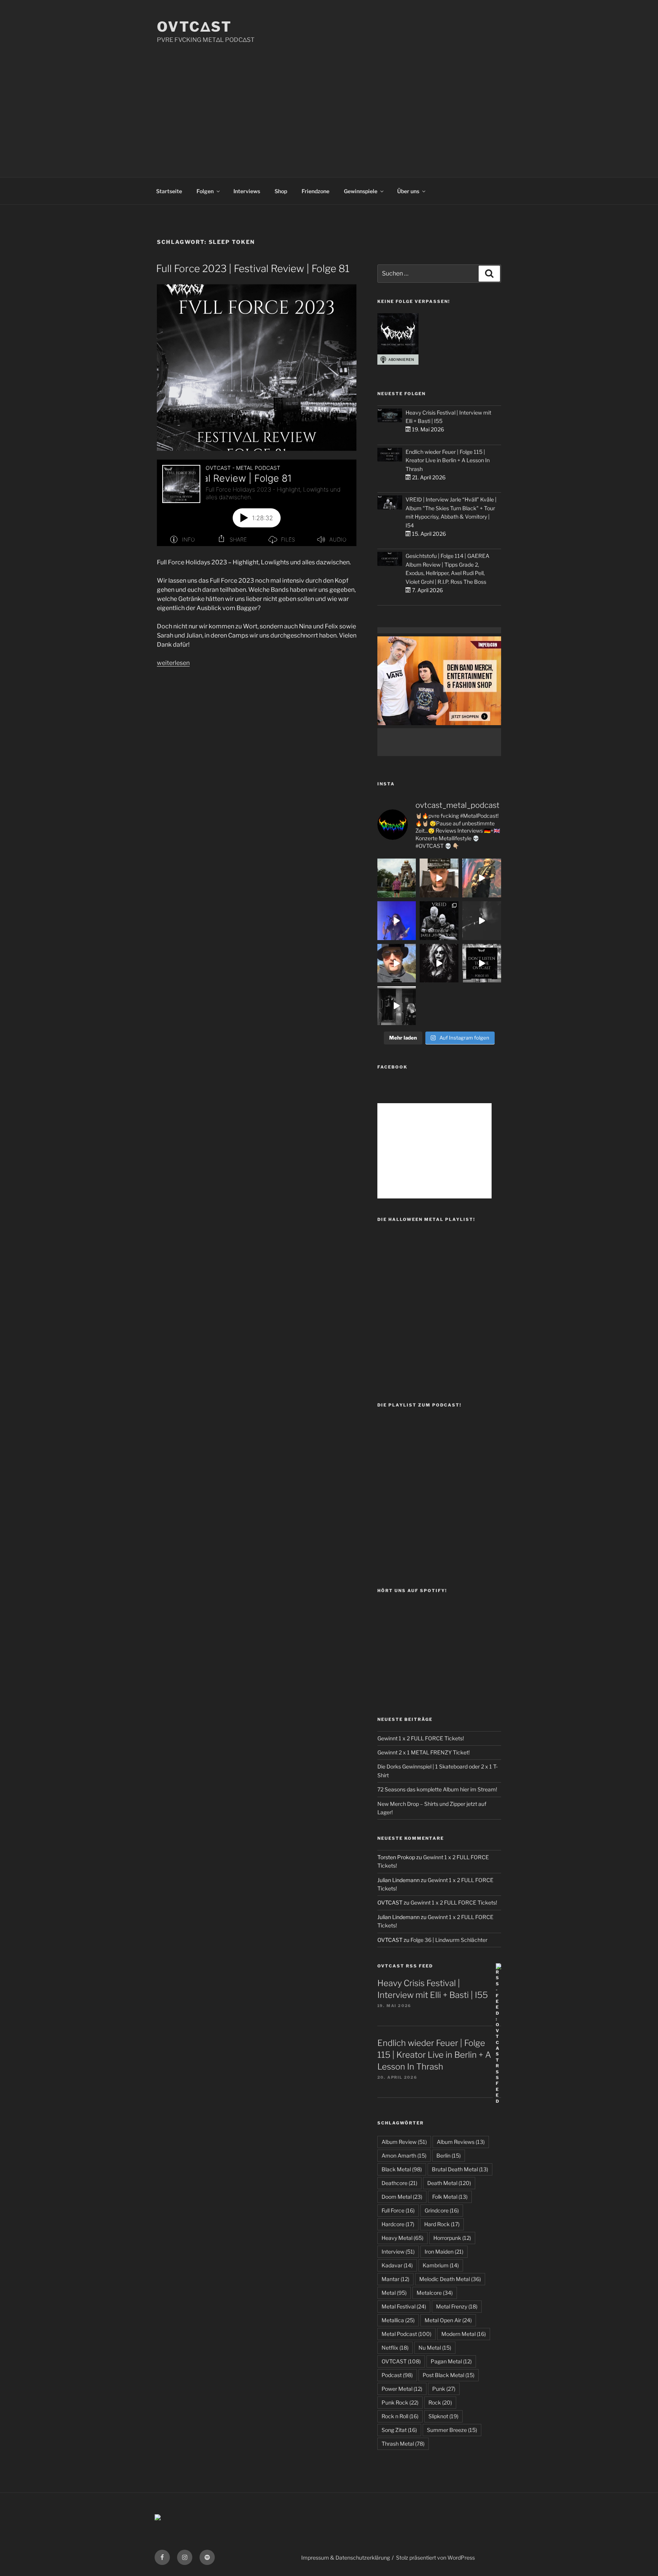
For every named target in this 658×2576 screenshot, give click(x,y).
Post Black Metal (449, 2375)
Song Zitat (399, 2430)
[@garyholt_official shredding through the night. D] (482, 878)
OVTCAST (401, 2361)
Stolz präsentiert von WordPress (435, 2558)
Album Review (404, 2142)
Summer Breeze (452, 2430)
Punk (444, 2389)
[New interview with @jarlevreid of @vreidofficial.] (439, 921)
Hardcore (398, 2224)
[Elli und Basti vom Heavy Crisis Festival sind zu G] (439, 878)
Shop (281, 191)
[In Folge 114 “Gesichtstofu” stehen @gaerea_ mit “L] (397, 963)
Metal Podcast (406, 2334)
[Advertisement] (329, 102)
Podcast (397, 2375)
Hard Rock (442, 2224)
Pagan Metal (451, 2361)
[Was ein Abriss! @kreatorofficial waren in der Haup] (397, 921)
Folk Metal (450, 2197)
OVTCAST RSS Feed (405, 1966)
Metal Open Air (448, 2320)
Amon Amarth (404, 2155)
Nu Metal (435, 2348)
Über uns (408, 191)
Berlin (449, 2155)
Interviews (247, 191)
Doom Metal (402, 2197)
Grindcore (442, 2210)
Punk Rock (400, 2402)
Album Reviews (461, 2142)
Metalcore (435, 2293)
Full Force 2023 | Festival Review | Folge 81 (253, 268)
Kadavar (397, 2265)
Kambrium (441, 2265)
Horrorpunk (452, 2238)
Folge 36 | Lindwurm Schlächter (449, 1940)
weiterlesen (173, 663)
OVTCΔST (194, 27)
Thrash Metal (403, 2444)
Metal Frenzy (457, 2306)
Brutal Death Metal (460, 2169)
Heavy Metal (402, 2238)
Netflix (395, 2348)
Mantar (395, 2279)
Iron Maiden (444, 2252)
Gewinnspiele (361, 191)
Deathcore (399, 2183)
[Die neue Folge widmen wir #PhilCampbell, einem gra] (482, 963)
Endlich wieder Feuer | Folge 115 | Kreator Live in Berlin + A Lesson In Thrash (448, 460)
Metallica (398, 2320)
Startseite (169, 191)
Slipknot (443, 2416)
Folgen (205, 191)
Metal (394, 2293)
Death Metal (449, 2183)
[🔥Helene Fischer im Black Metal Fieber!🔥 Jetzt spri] (439, 963)
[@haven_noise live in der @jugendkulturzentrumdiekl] (482, 921)
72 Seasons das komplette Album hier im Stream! (437, 1789)
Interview (398, 2252)
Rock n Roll (400, 2416)
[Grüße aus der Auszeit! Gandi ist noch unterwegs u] (397, 878)
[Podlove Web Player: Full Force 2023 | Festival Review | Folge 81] (257, 503)
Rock (440, 2402)
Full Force (398, 2210)
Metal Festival (404, 2306)
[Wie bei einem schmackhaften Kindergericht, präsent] (397, 1006)
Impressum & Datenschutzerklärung (346, 2558)
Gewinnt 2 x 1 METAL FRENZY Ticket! (423, 1752)
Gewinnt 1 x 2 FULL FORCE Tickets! (421, 1738)
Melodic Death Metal (450, 2279)
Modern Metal (464, 2334)
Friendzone (315, 191)
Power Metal (402, 2389)
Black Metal (402, 2169)
